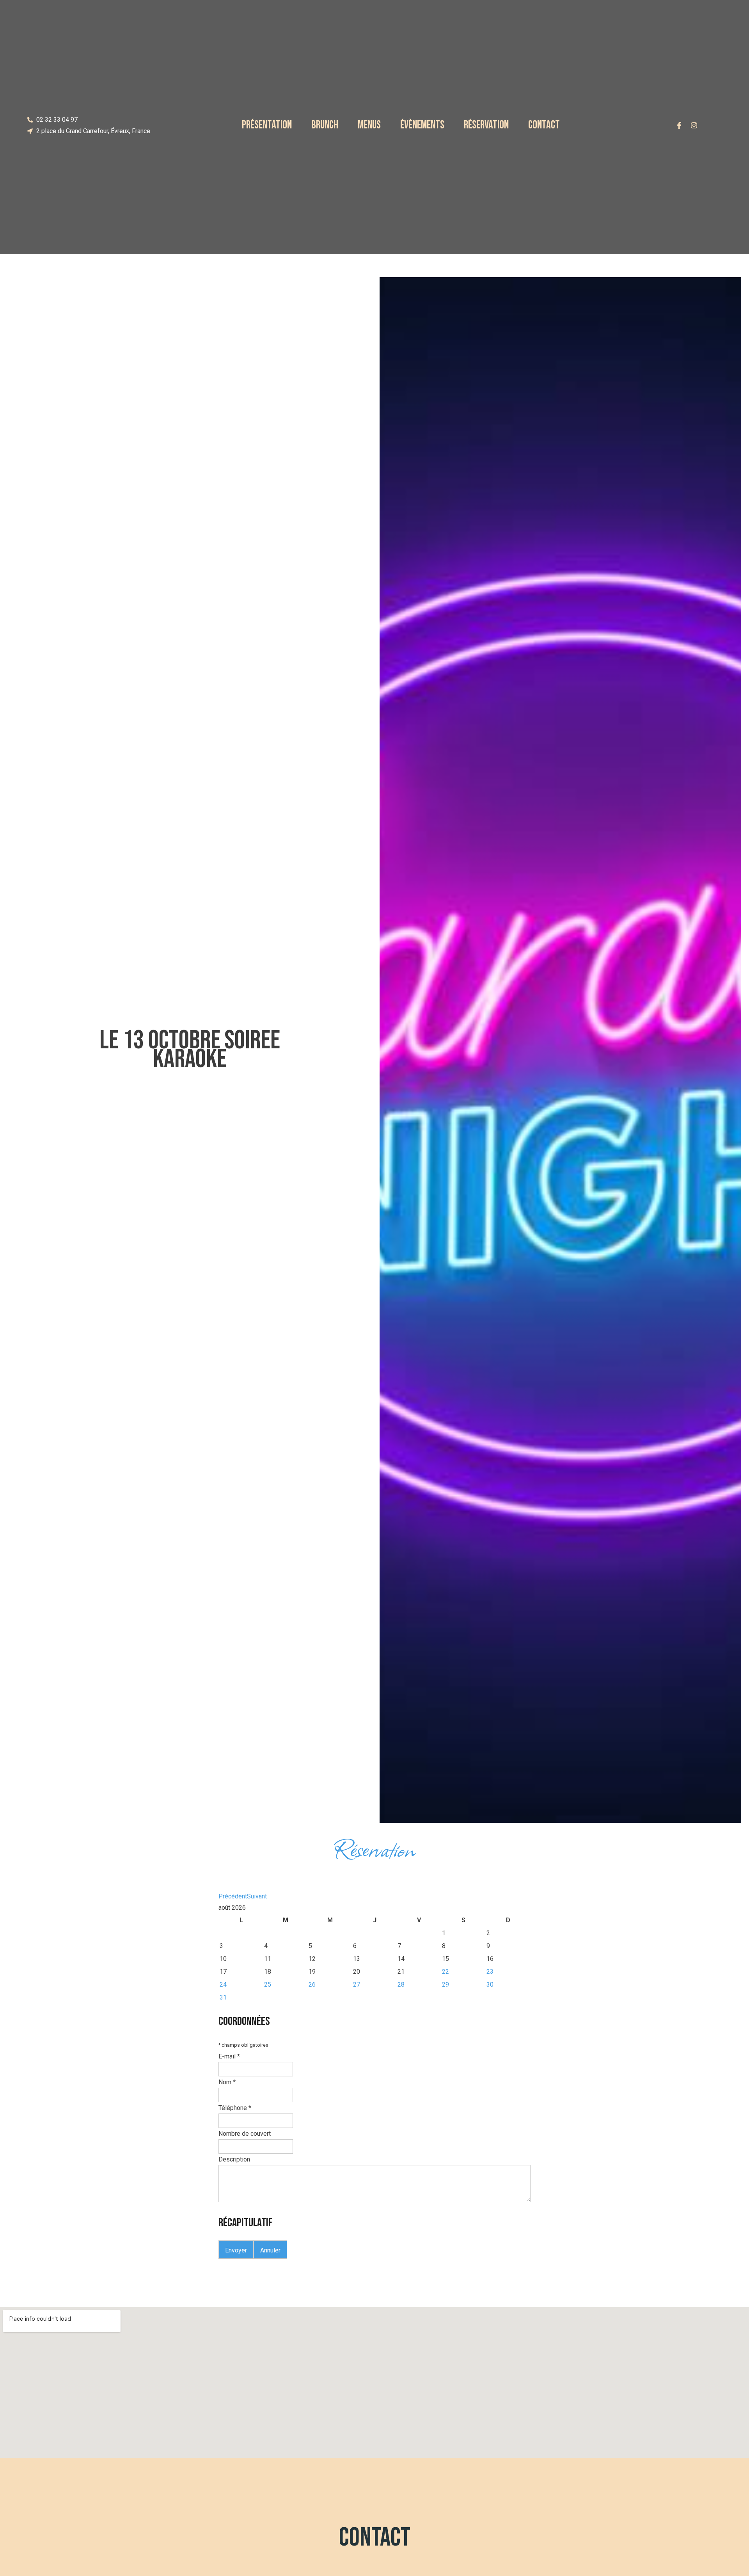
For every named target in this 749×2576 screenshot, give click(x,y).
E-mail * (229, 2056)
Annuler (270, 2250)
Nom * (227, 2082)
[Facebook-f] (679, 125)
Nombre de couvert (245, 2134)
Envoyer (236, 2250)
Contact (544, 125)
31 (223, 1997)
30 (490, 1984)
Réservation (486, 125)
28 (401, 1984)
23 (490, 1972)
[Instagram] (694, 125)
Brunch (325, 125)
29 (445, 1984)
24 (223, 1984)
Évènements (422, 125)
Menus (369, 125)
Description (234, 2159)
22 (445, 1972)
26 (312, 1984)
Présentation (267, 125)
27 (357, 1984)
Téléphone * (235, 2108)
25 (268, 1984)
